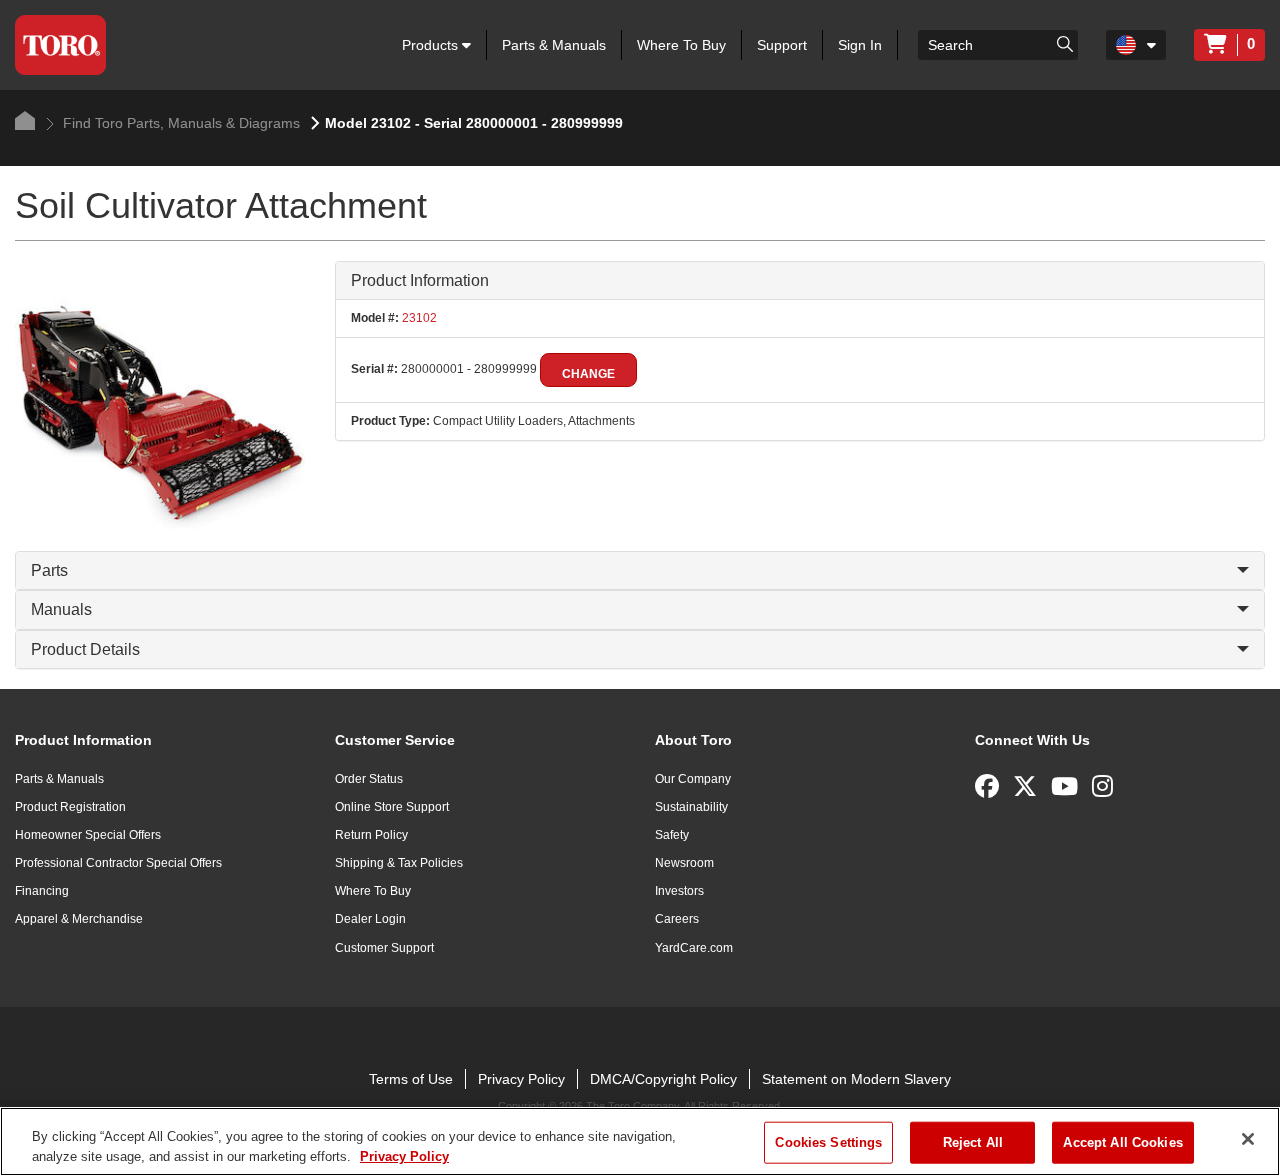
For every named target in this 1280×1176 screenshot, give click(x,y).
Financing (42, 891)
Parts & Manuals (554, 45)
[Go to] (1065, 43)
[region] (640, 1141)
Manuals (61, 609)
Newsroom (684, 863)
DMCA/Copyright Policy (663, 1079)
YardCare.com (694, 948)
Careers (677, 919)
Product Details (85, 649)
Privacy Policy (521, 1079)
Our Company (693, 779)
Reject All (973, 1142)
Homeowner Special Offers (88, 835)
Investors (679, 891)
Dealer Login (370, 919)
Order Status (369, 779)
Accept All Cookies (1122, 1142)
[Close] (1248, 1139)
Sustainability (691, 807)
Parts (49, 570)
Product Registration (70, 807)
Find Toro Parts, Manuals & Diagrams (179, 123)
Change (588, 374)
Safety (672, 835)
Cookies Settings (828, 1142)
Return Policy (371, 835)
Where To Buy (681, 45)
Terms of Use (411, 1079)
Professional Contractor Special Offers (118, 863)
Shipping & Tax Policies (399, 863)
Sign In (860, 45)
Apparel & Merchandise (79, 919)
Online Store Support (392, 807)
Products (432, 45)
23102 (418, 318)
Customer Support (384, 948)
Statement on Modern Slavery (856, 1079)
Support (782, 45)
